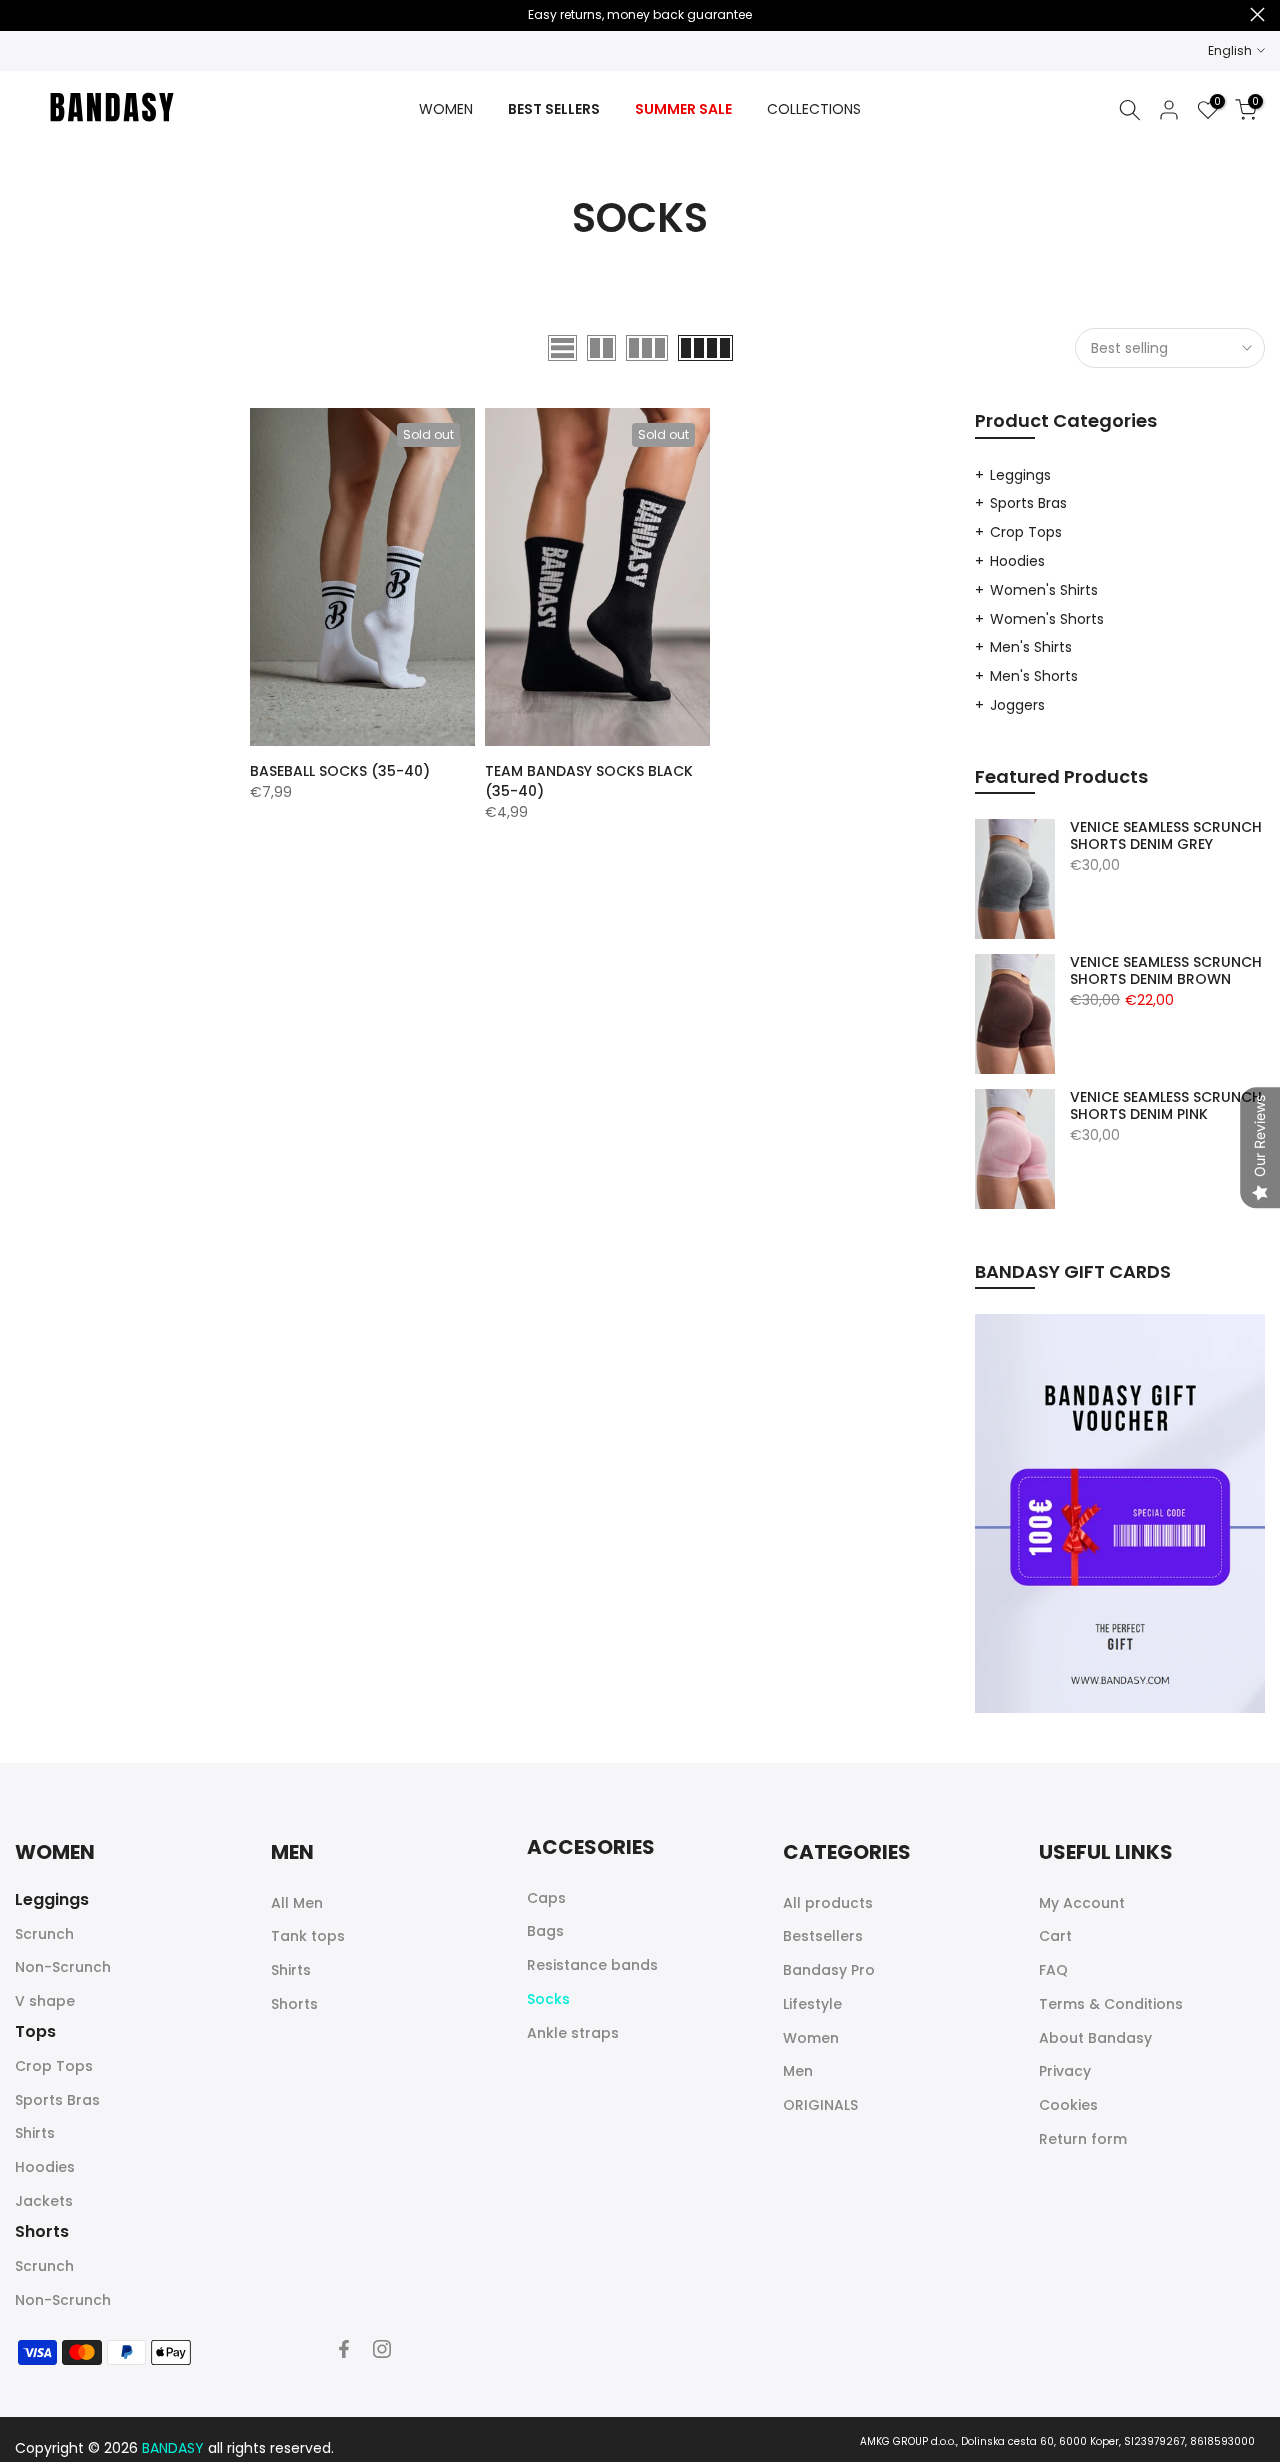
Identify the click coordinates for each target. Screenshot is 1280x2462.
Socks (548, 1999)
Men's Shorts (1034, 676)
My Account (1082, 1903)
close (22, 14)
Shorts (294, 2004)
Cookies (1068, 2105)
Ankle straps (573, 2033)
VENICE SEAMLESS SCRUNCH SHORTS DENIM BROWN (1166, 971)
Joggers (1017, 705)
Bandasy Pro (829, 1970)
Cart (1055, 1936)
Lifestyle (812, 2004)
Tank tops (308, 1936)
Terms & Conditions (1111, 2004)
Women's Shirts (1044, 590)
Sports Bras (1028, 503)
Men (798, 2071)
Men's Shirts (1031, 647)
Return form (1083, 2139)
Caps (546, 1898)
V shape (45, 2001)
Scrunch (44, 1934)
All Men (297, 1903)
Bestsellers (823, 1936)
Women (811, 2038)
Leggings (1020, 475)
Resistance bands (592, 1965)
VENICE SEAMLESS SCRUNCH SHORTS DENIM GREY (1166, 836)
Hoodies (1017, 561)
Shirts (35, 2133)
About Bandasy (1095, 2038)
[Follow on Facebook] (344, 2349)
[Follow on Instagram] (382, 2349)
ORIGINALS (820, 2105)
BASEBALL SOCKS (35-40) (340, 771)
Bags (545, 1931)
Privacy (1065, 2071)
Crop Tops (1026, 532)
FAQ (1053, 1970)
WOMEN (446, 109)
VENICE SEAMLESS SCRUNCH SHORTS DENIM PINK (1166, 1106)
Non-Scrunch (63, 1967)
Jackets (44, 2201)
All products (828, 1903)
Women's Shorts (1047, 619)
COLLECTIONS (814, 109)
